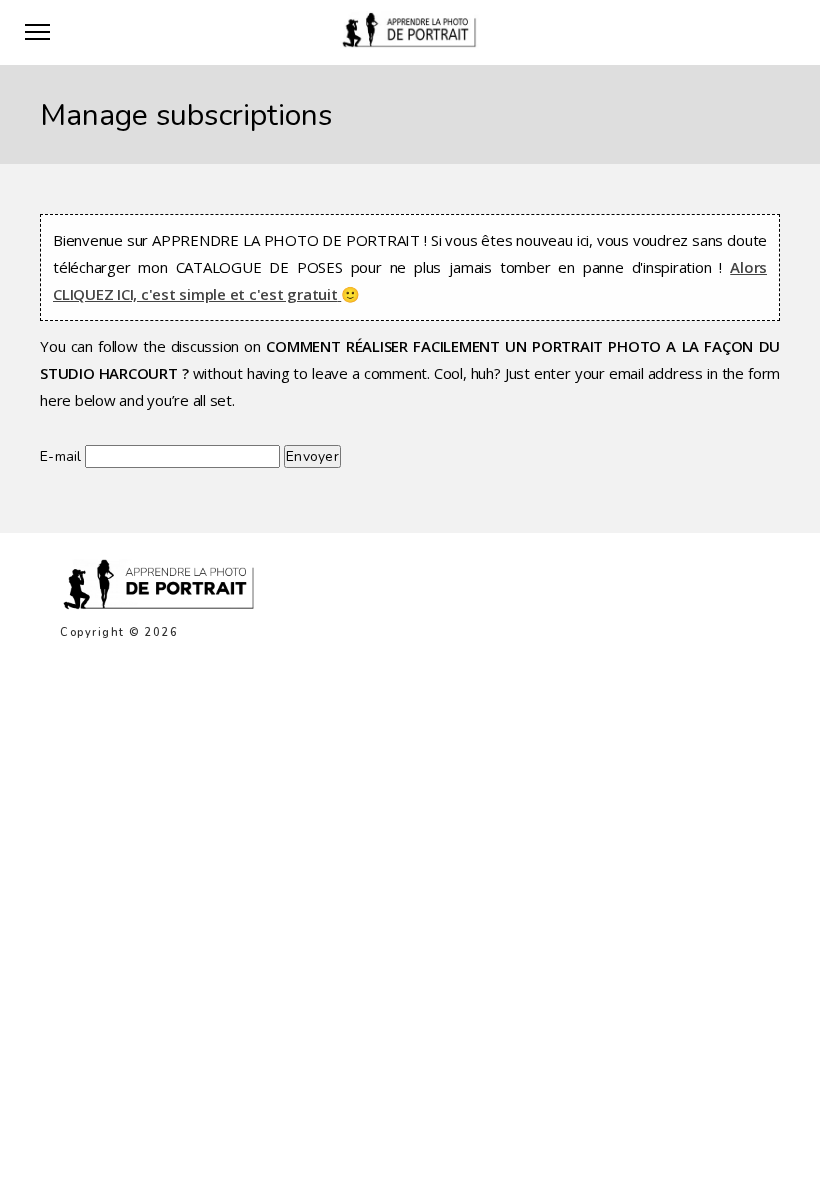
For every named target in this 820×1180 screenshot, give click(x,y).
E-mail (61, 456)
